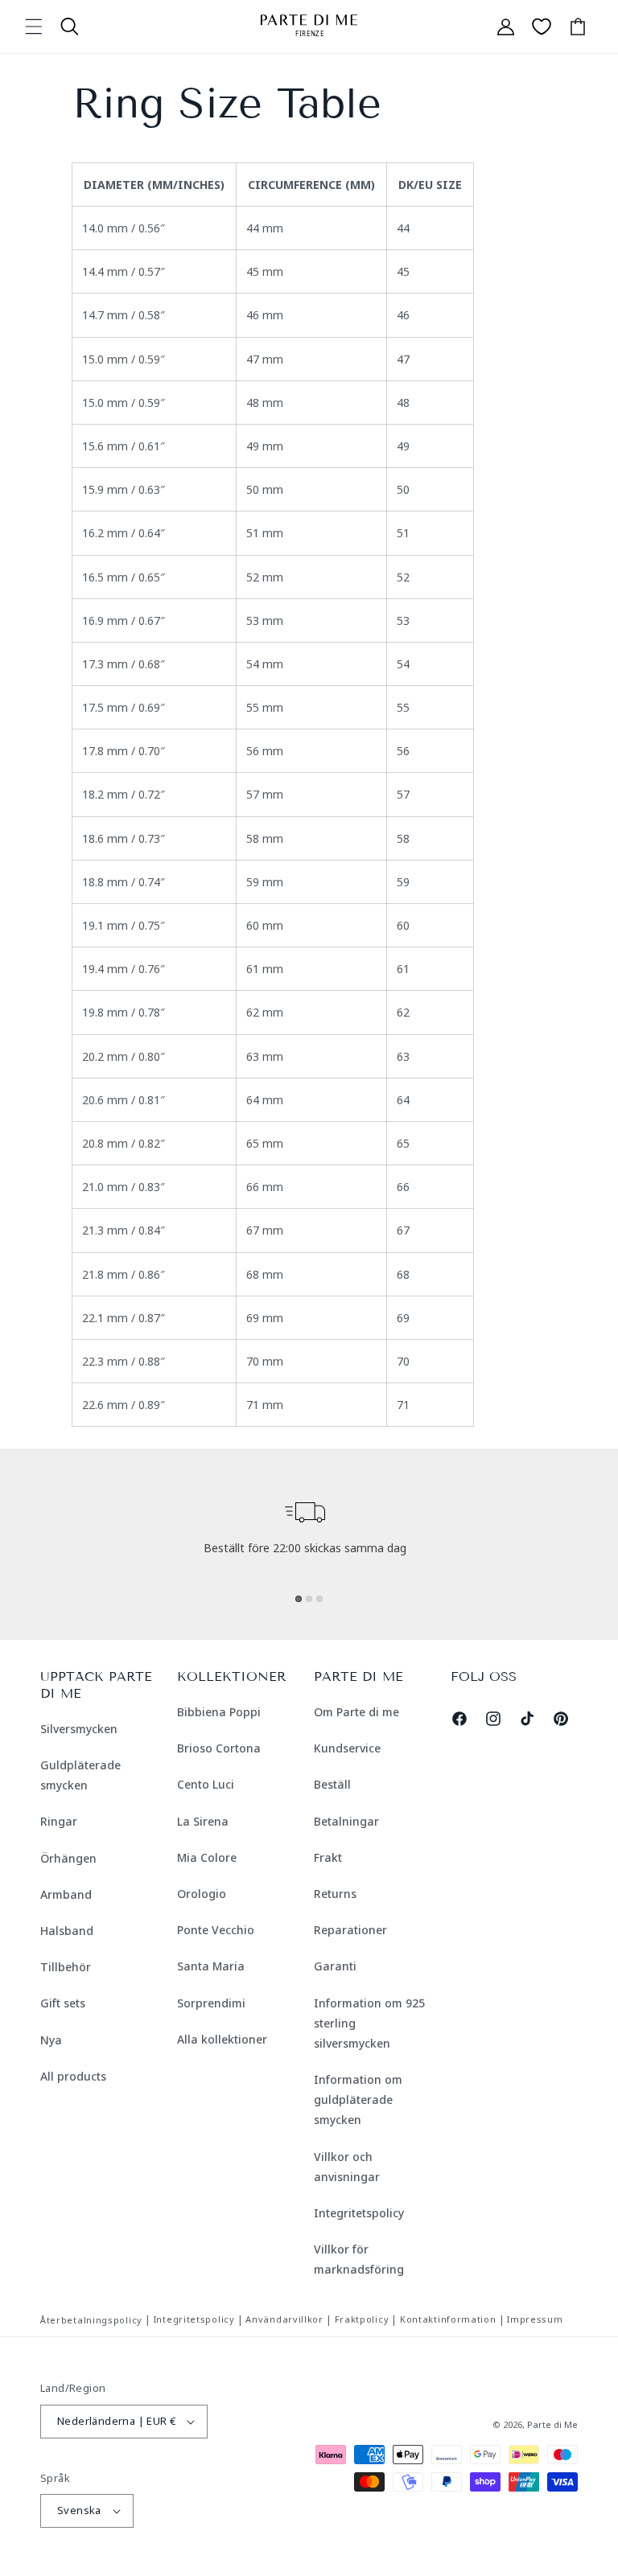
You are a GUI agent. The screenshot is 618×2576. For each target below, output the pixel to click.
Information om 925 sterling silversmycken (369, 2023)
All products (73, 2076)
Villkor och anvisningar (347, 2167)
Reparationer (350, 1930)
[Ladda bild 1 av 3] (299, 1599)
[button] (34, 27)
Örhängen (68, 1858)
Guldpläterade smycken (80, 1775)
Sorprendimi (211, 2003)
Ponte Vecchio (216, 1930)
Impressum (535, 2319)
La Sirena (203, 1821)
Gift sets (63, 2003)
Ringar (59, 1821)
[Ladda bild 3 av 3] (319, 1599)
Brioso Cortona (219, 1748)
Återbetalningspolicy (91, 2320)
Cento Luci (206, 1784)
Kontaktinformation (448, 2319)
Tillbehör (66, 1967)
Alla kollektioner (222, 2039)
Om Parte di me (356, 1712)
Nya (51, 2040)
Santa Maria (211, 1966)
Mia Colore (207, 1857)
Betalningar (346, 1821)
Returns (335, 1894)
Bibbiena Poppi (219, 1712)
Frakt (328, 1857)
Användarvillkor (284, 2319)
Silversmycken (79, 1729)
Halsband (67, 1931)
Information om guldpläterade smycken (358, 2099)
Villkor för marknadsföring (359, 2259)
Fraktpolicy (362, 2319)
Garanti (335, 1966)
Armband (66, 1894)
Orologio (202, 1894)
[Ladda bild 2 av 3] (309, 1599)
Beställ (332, 1784)
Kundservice (347, 1748)
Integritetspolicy (359, 2213)
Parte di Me (552, 2424)
